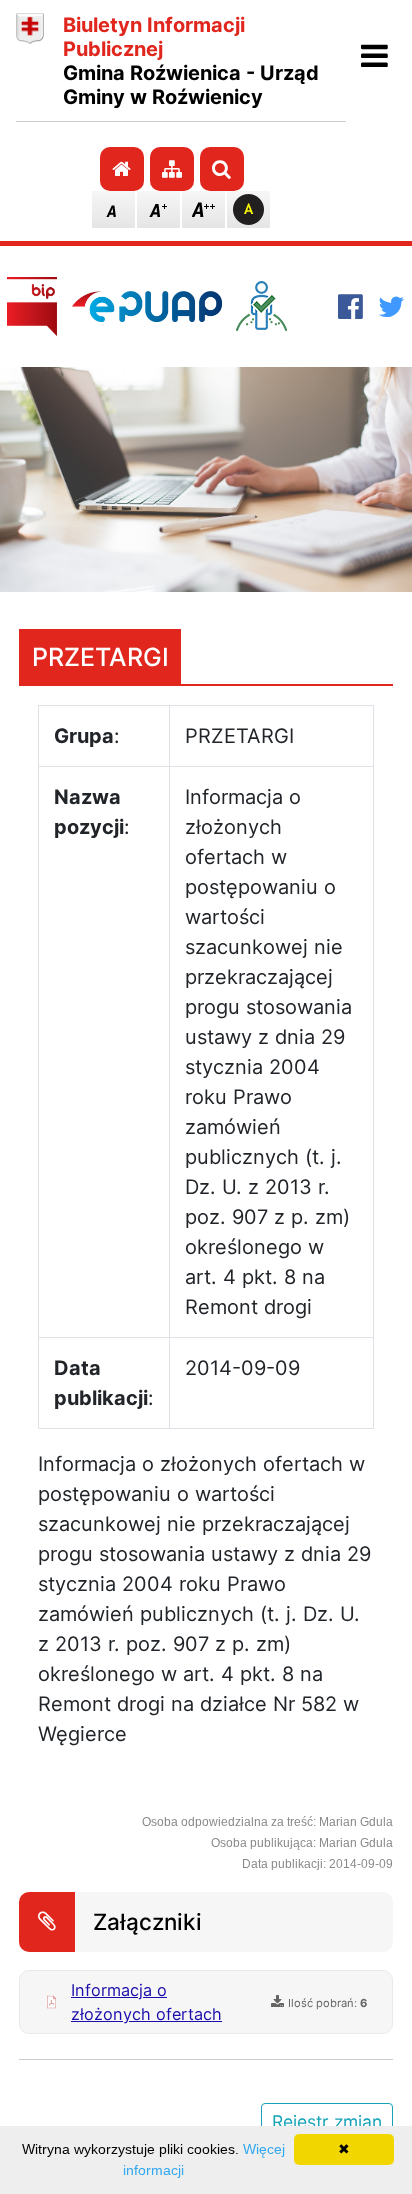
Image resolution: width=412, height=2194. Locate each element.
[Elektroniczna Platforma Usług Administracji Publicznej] (147, 306)
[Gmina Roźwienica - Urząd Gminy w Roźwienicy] (30, 61)
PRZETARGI (100, 657)
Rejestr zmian (327, 2121)
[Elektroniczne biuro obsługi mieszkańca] (280, 306)
